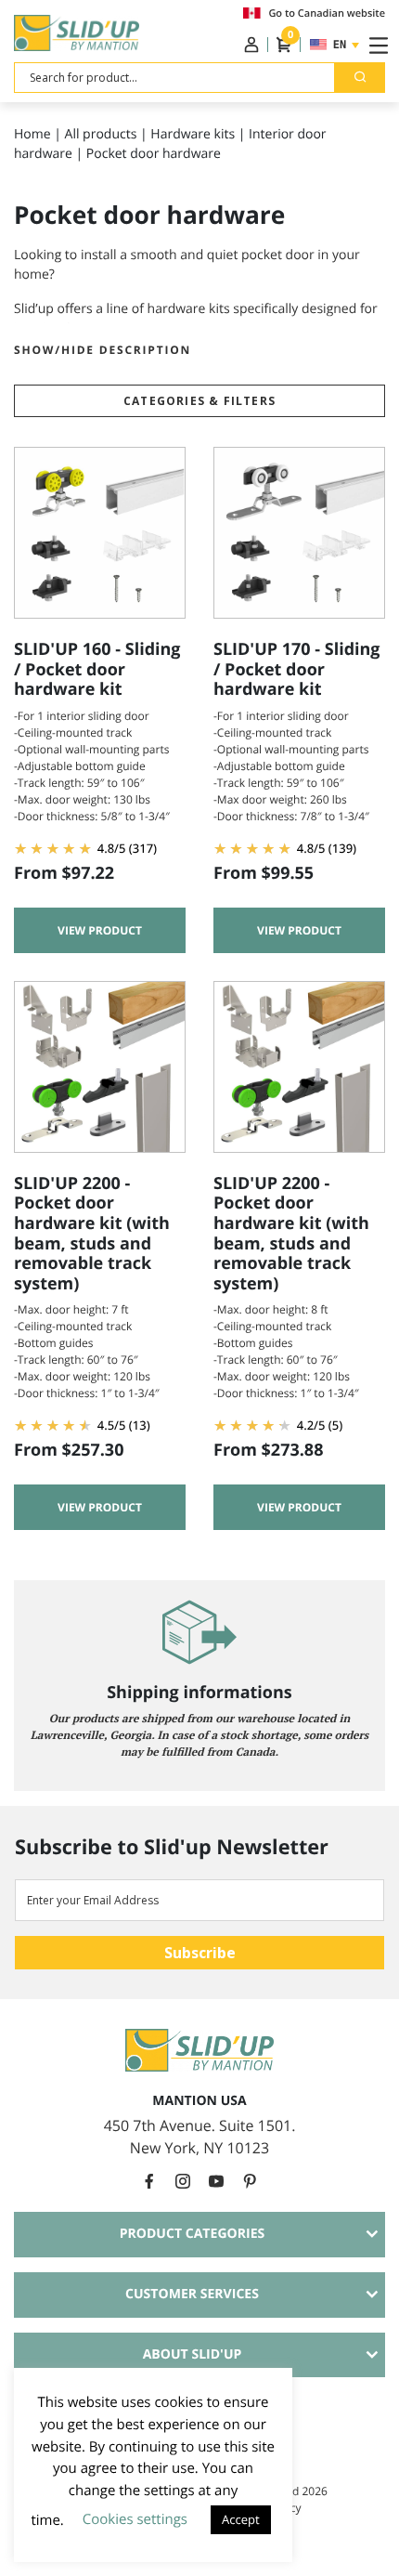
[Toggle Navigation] (375, 45)
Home (32, 134)
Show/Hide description (103, 350)
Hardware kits (193, 134)
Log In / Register (251, 45)
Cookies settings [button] (135, 2519)
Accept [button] (241, 2519)
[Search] (360, 78)
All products (101, 134)
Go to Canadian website (327, 13)
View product (100, 930)
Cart (290, 39)
